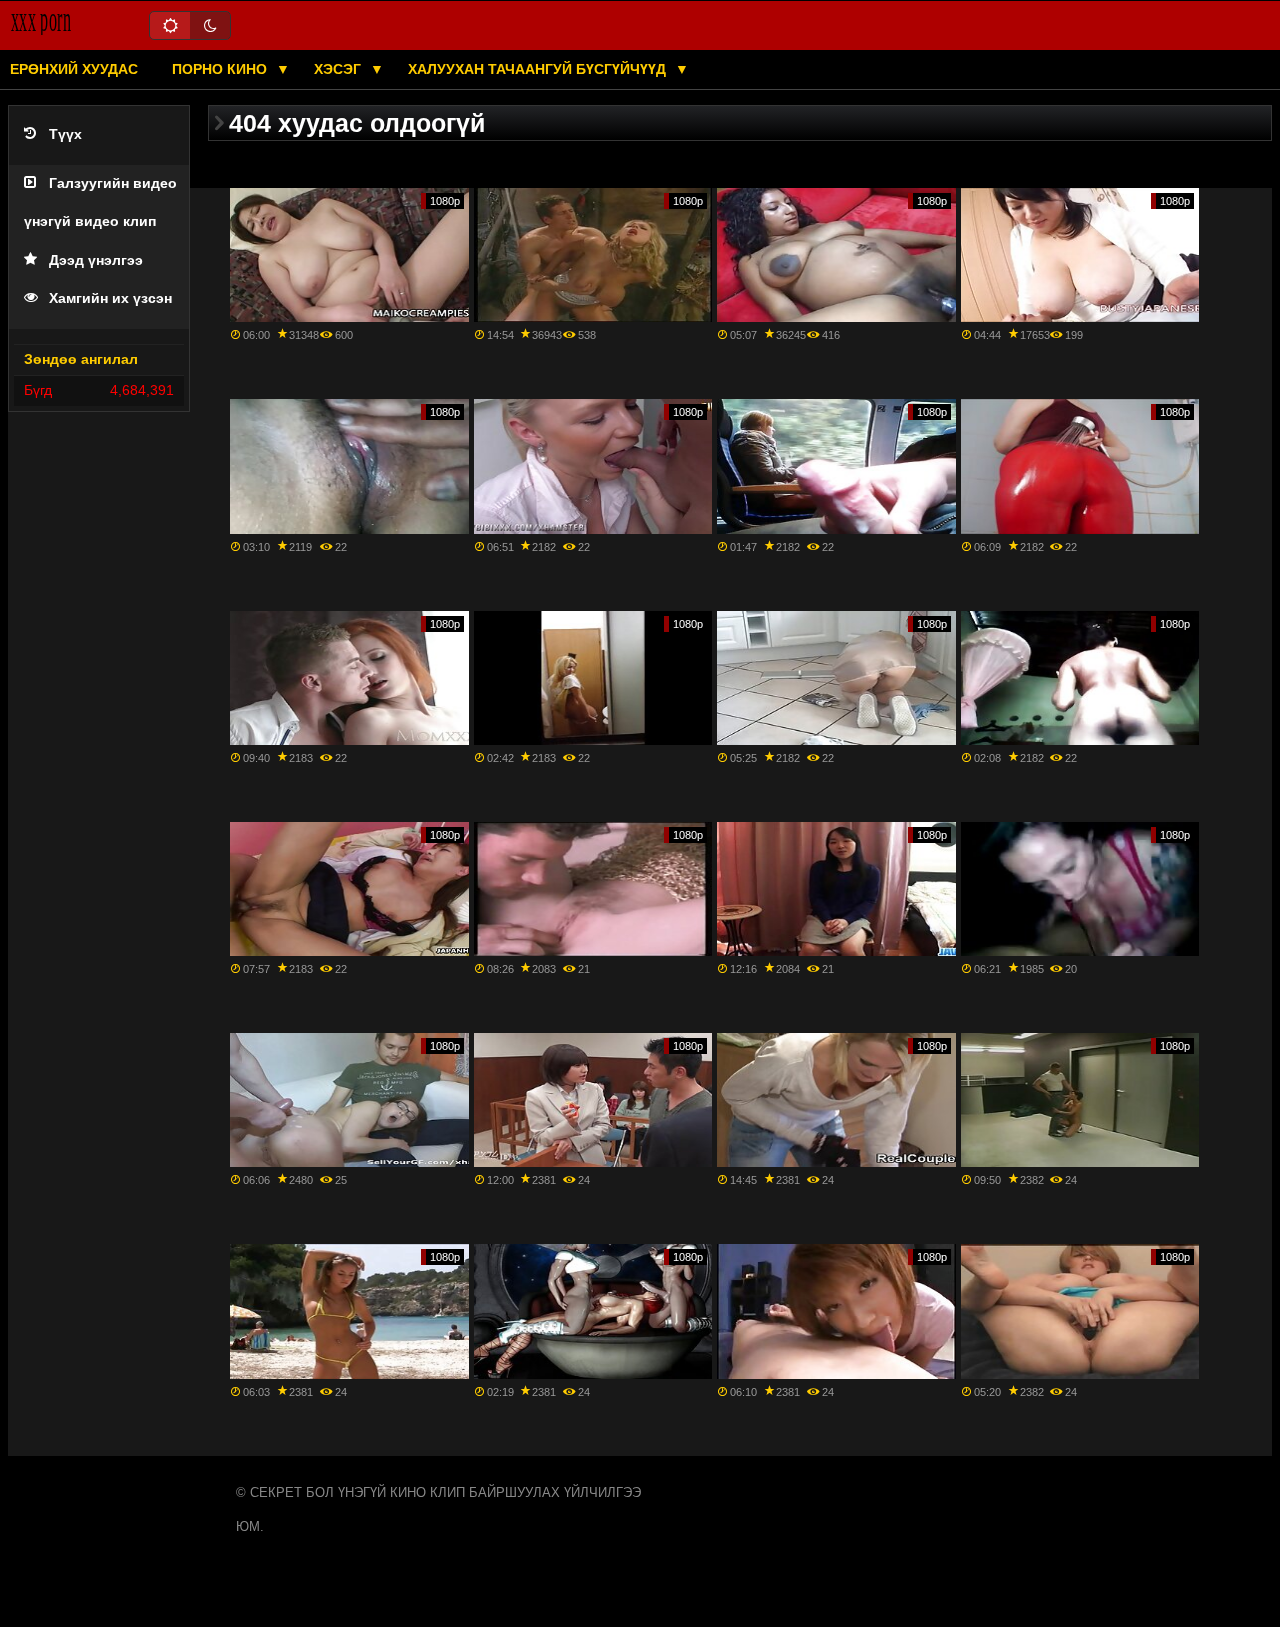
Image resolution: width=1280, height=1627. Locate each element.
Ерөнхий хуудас (74, 69)
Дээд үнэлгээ (96, 260)
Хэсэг (339, 69)
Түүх (65, 134)
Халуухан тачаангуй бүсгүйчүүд (539, 69)
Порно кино (221, 69)
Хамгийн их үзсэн (110, 298)
